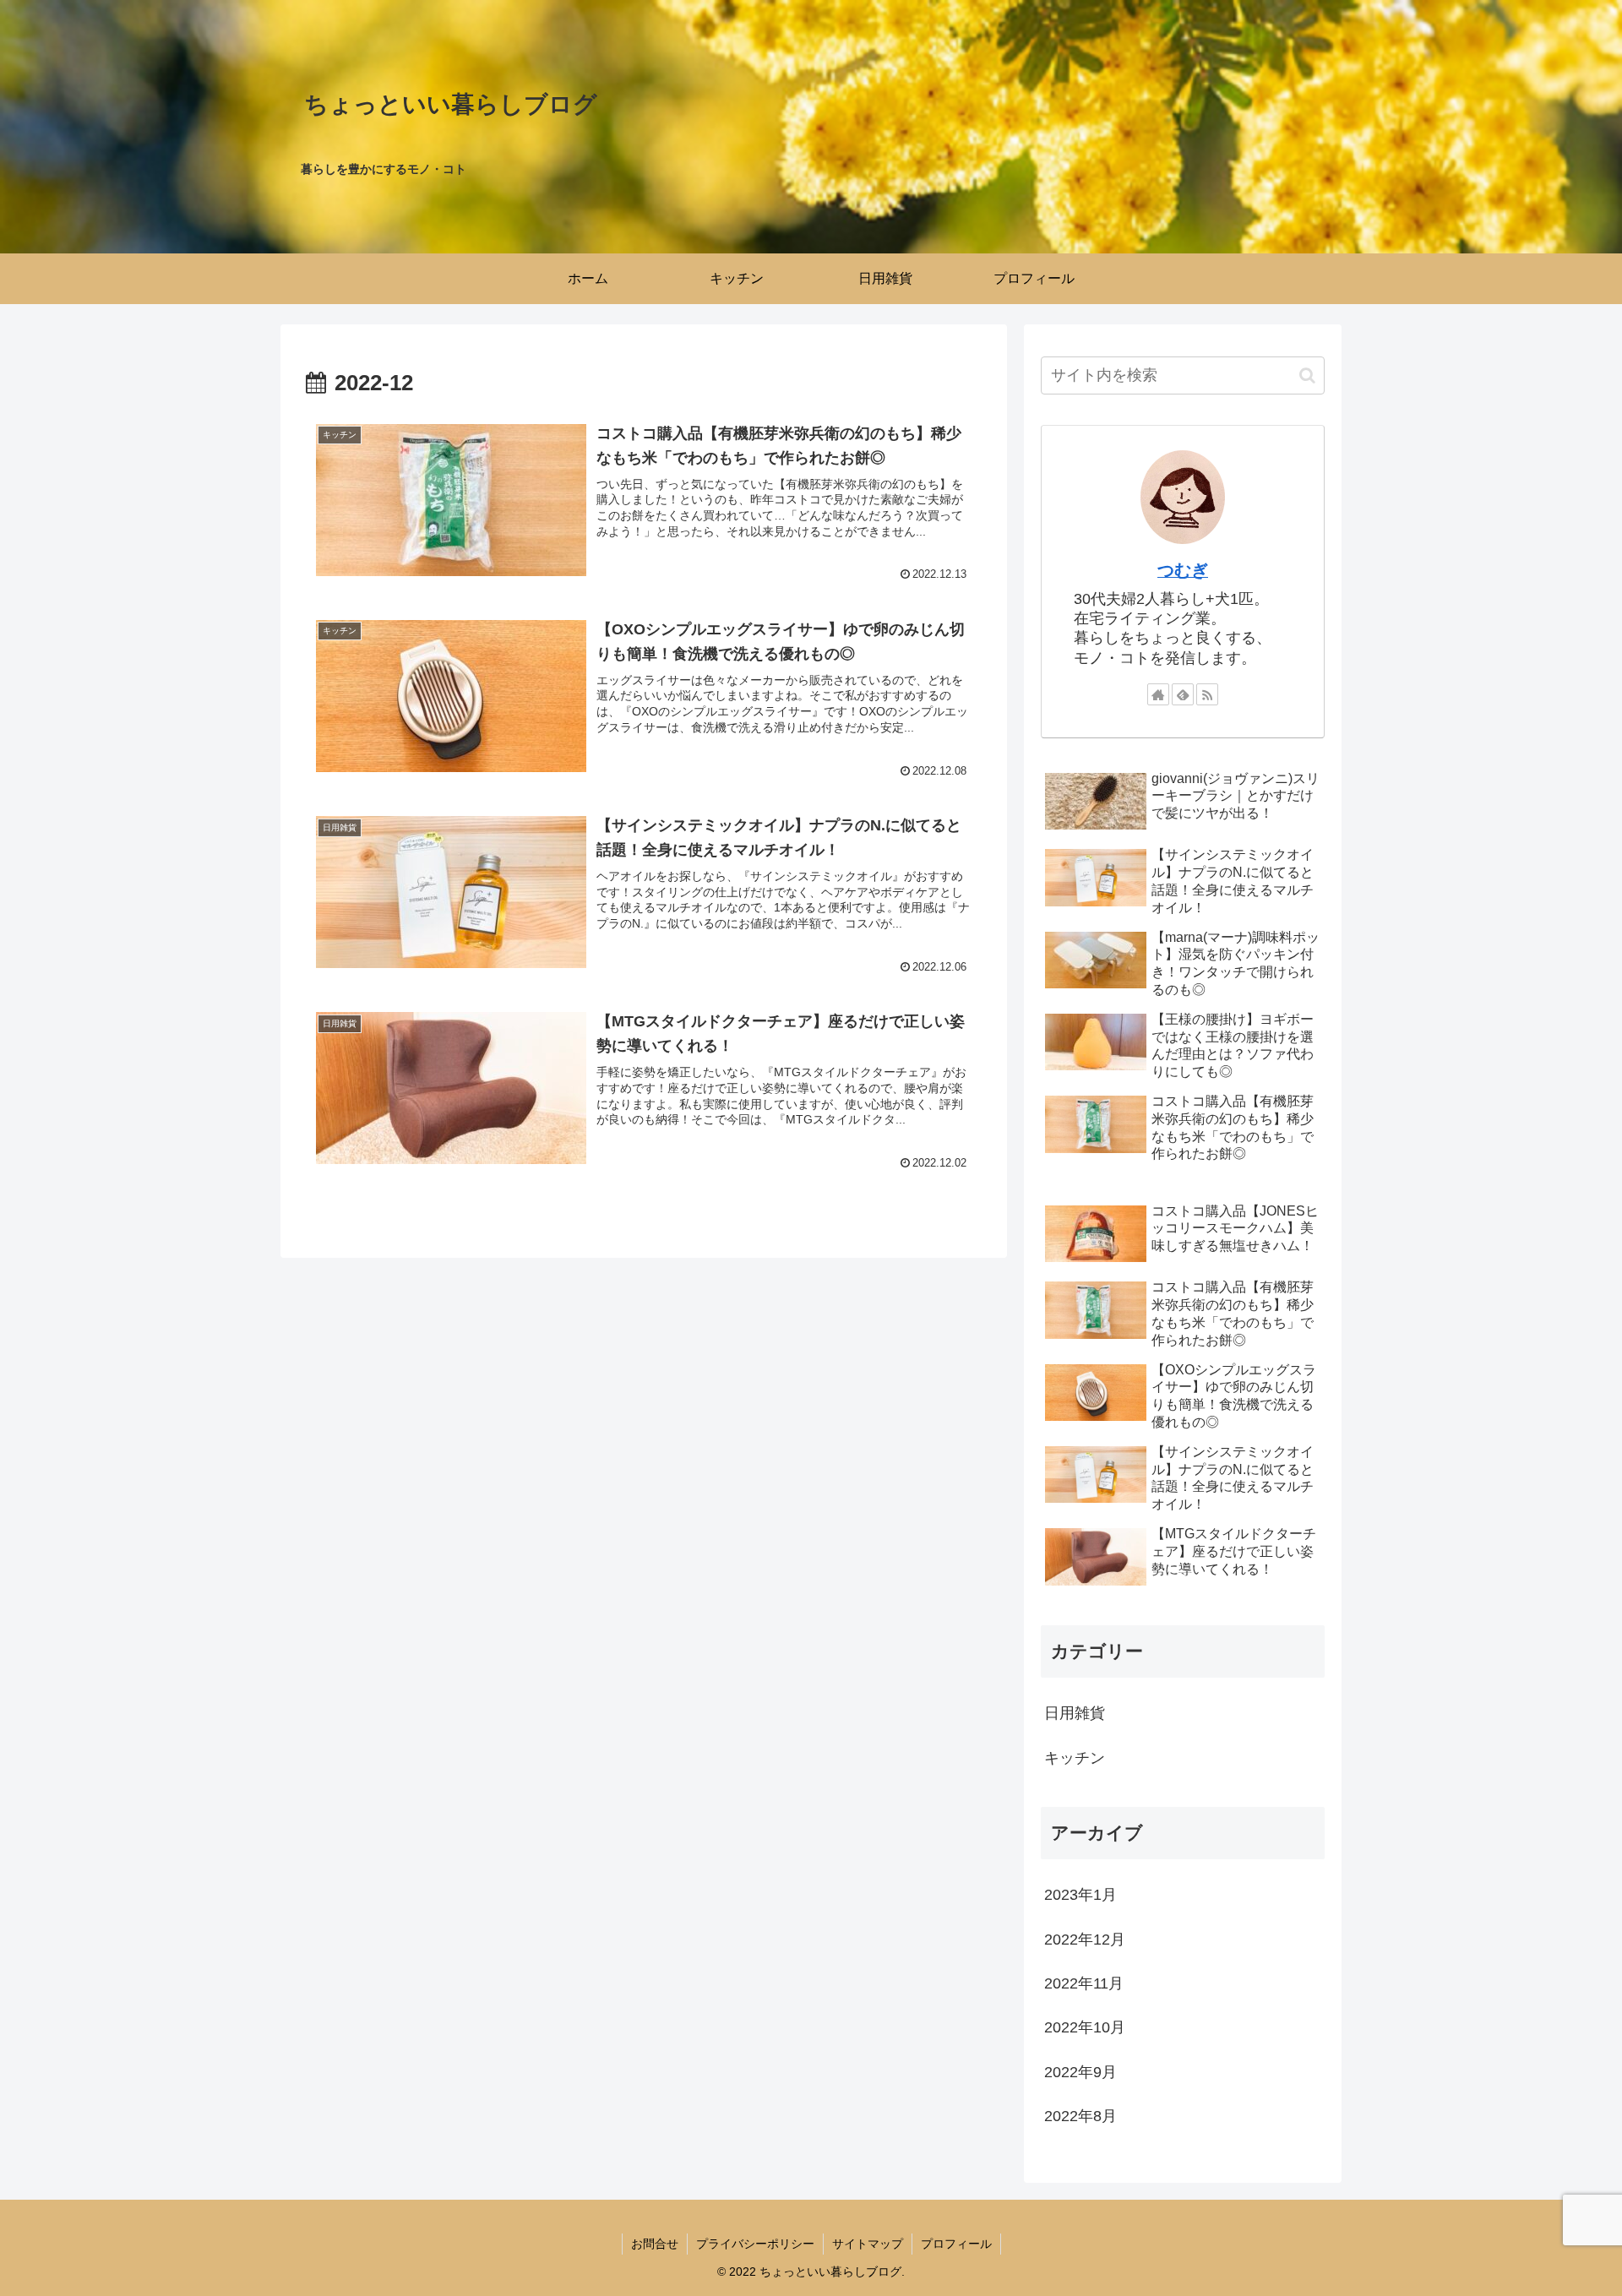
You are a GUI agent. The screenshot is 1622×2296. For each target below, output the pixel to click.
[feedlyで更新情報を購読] (1183, 694)
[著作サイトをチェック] (1158, 694)
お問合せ (655, 2244)
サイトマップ (868, 2244)
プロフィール (956, 2244)
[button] (1307, 375)
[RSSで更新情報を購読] (1207, 694)
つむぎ (1183, 570)
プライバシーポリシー (755, 2244)
